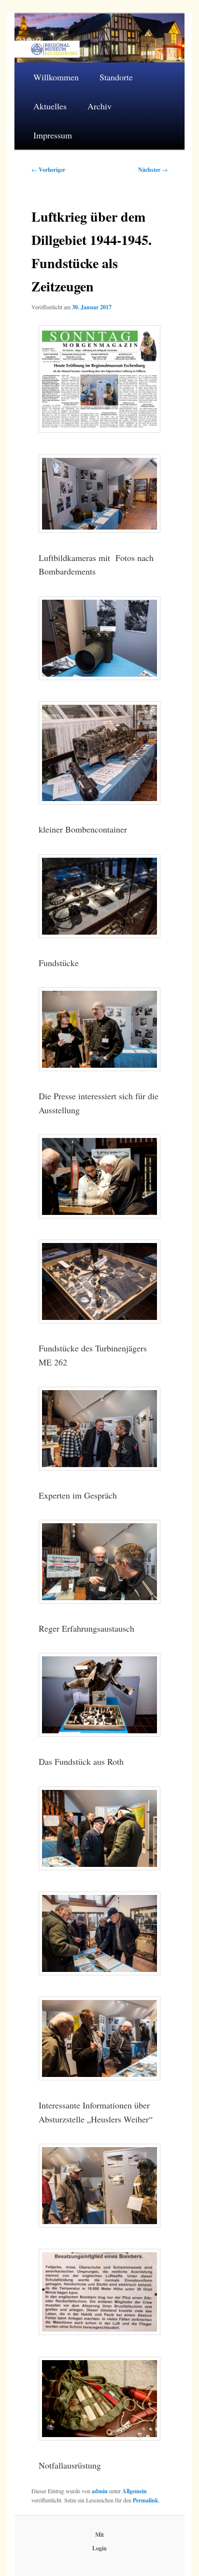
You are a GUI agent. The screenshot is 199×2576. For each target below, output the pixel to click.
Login (99, 2548)
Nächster (153, 170)
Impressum (53, 135)
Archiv (99, 106)
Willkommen (56, 77)
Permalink (146, 2500)
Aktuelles (50, 106)
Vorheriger (48, 170)
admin (100, 2491)
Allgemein (135, 2491)
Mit (99, 2535)
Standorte (116, 77)
